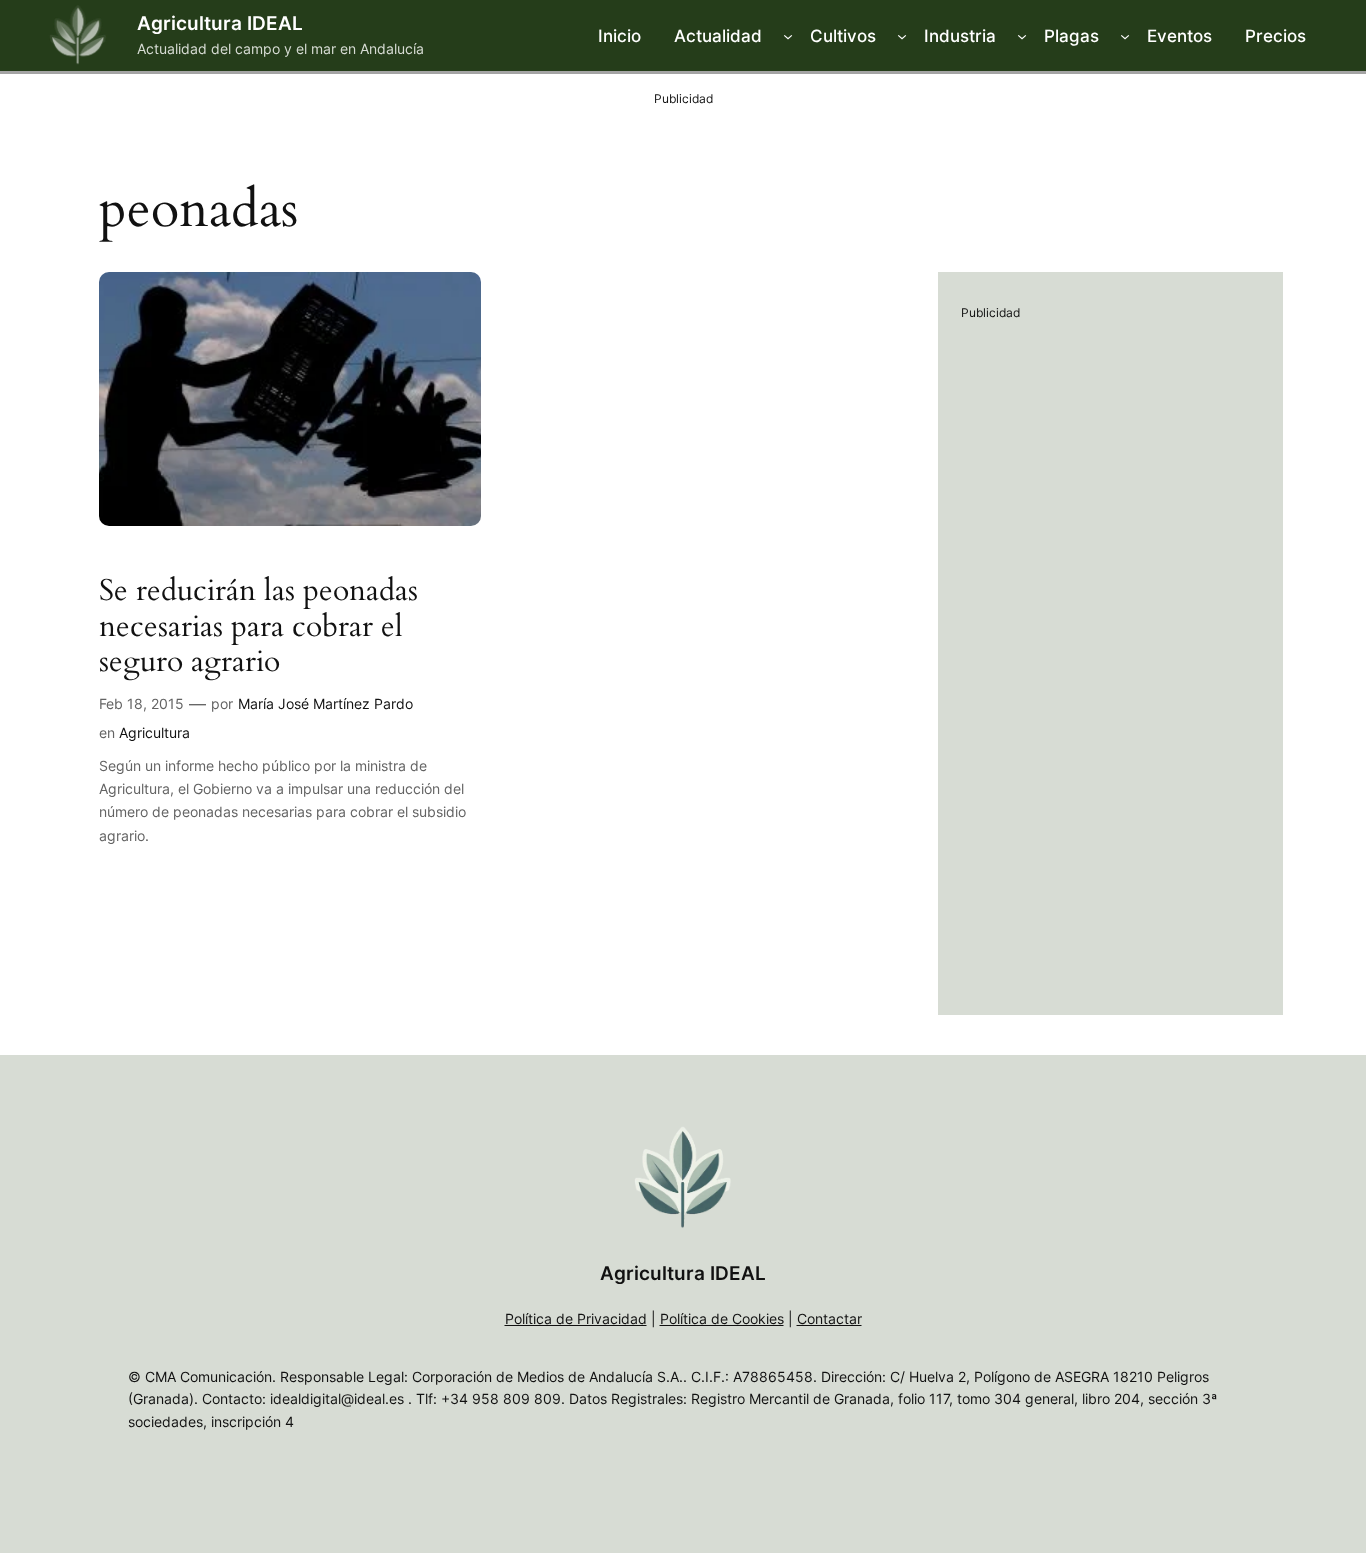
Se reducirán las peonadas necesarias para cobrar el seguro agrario (258, 627)
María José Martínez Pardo (325, 703)
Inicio (619, 36)
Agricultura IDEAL (220, 23)
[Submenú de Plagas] (1125, 36)
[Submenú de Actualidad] (788, 36)
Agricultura (154, 732)
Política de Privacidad (576, 1318)
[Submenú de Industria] (1022, 36)
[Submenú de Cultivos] (902, 36)
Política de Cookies (722, 1318)
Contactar (829, 1318)
